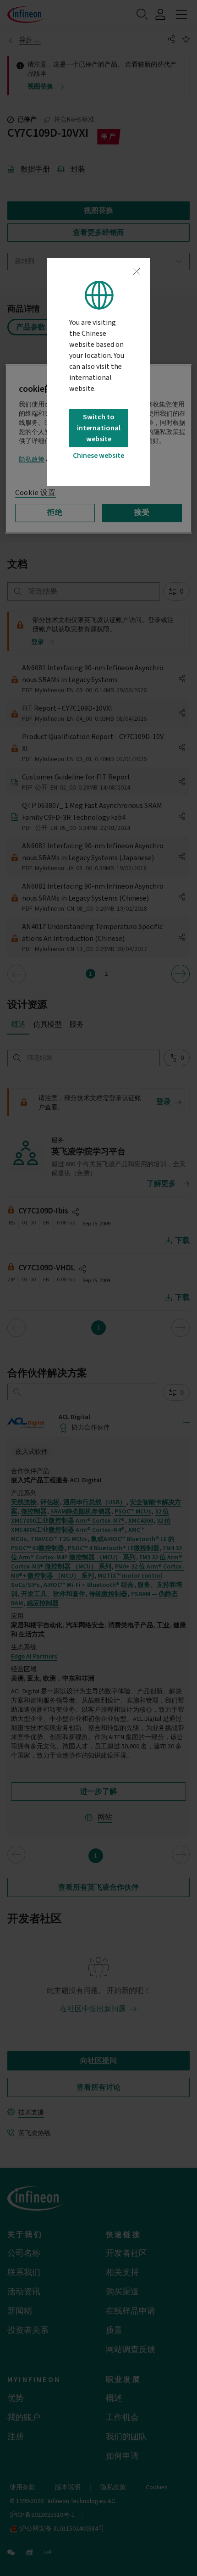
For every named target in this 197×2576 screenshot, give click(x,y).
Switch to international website (99, 428)
